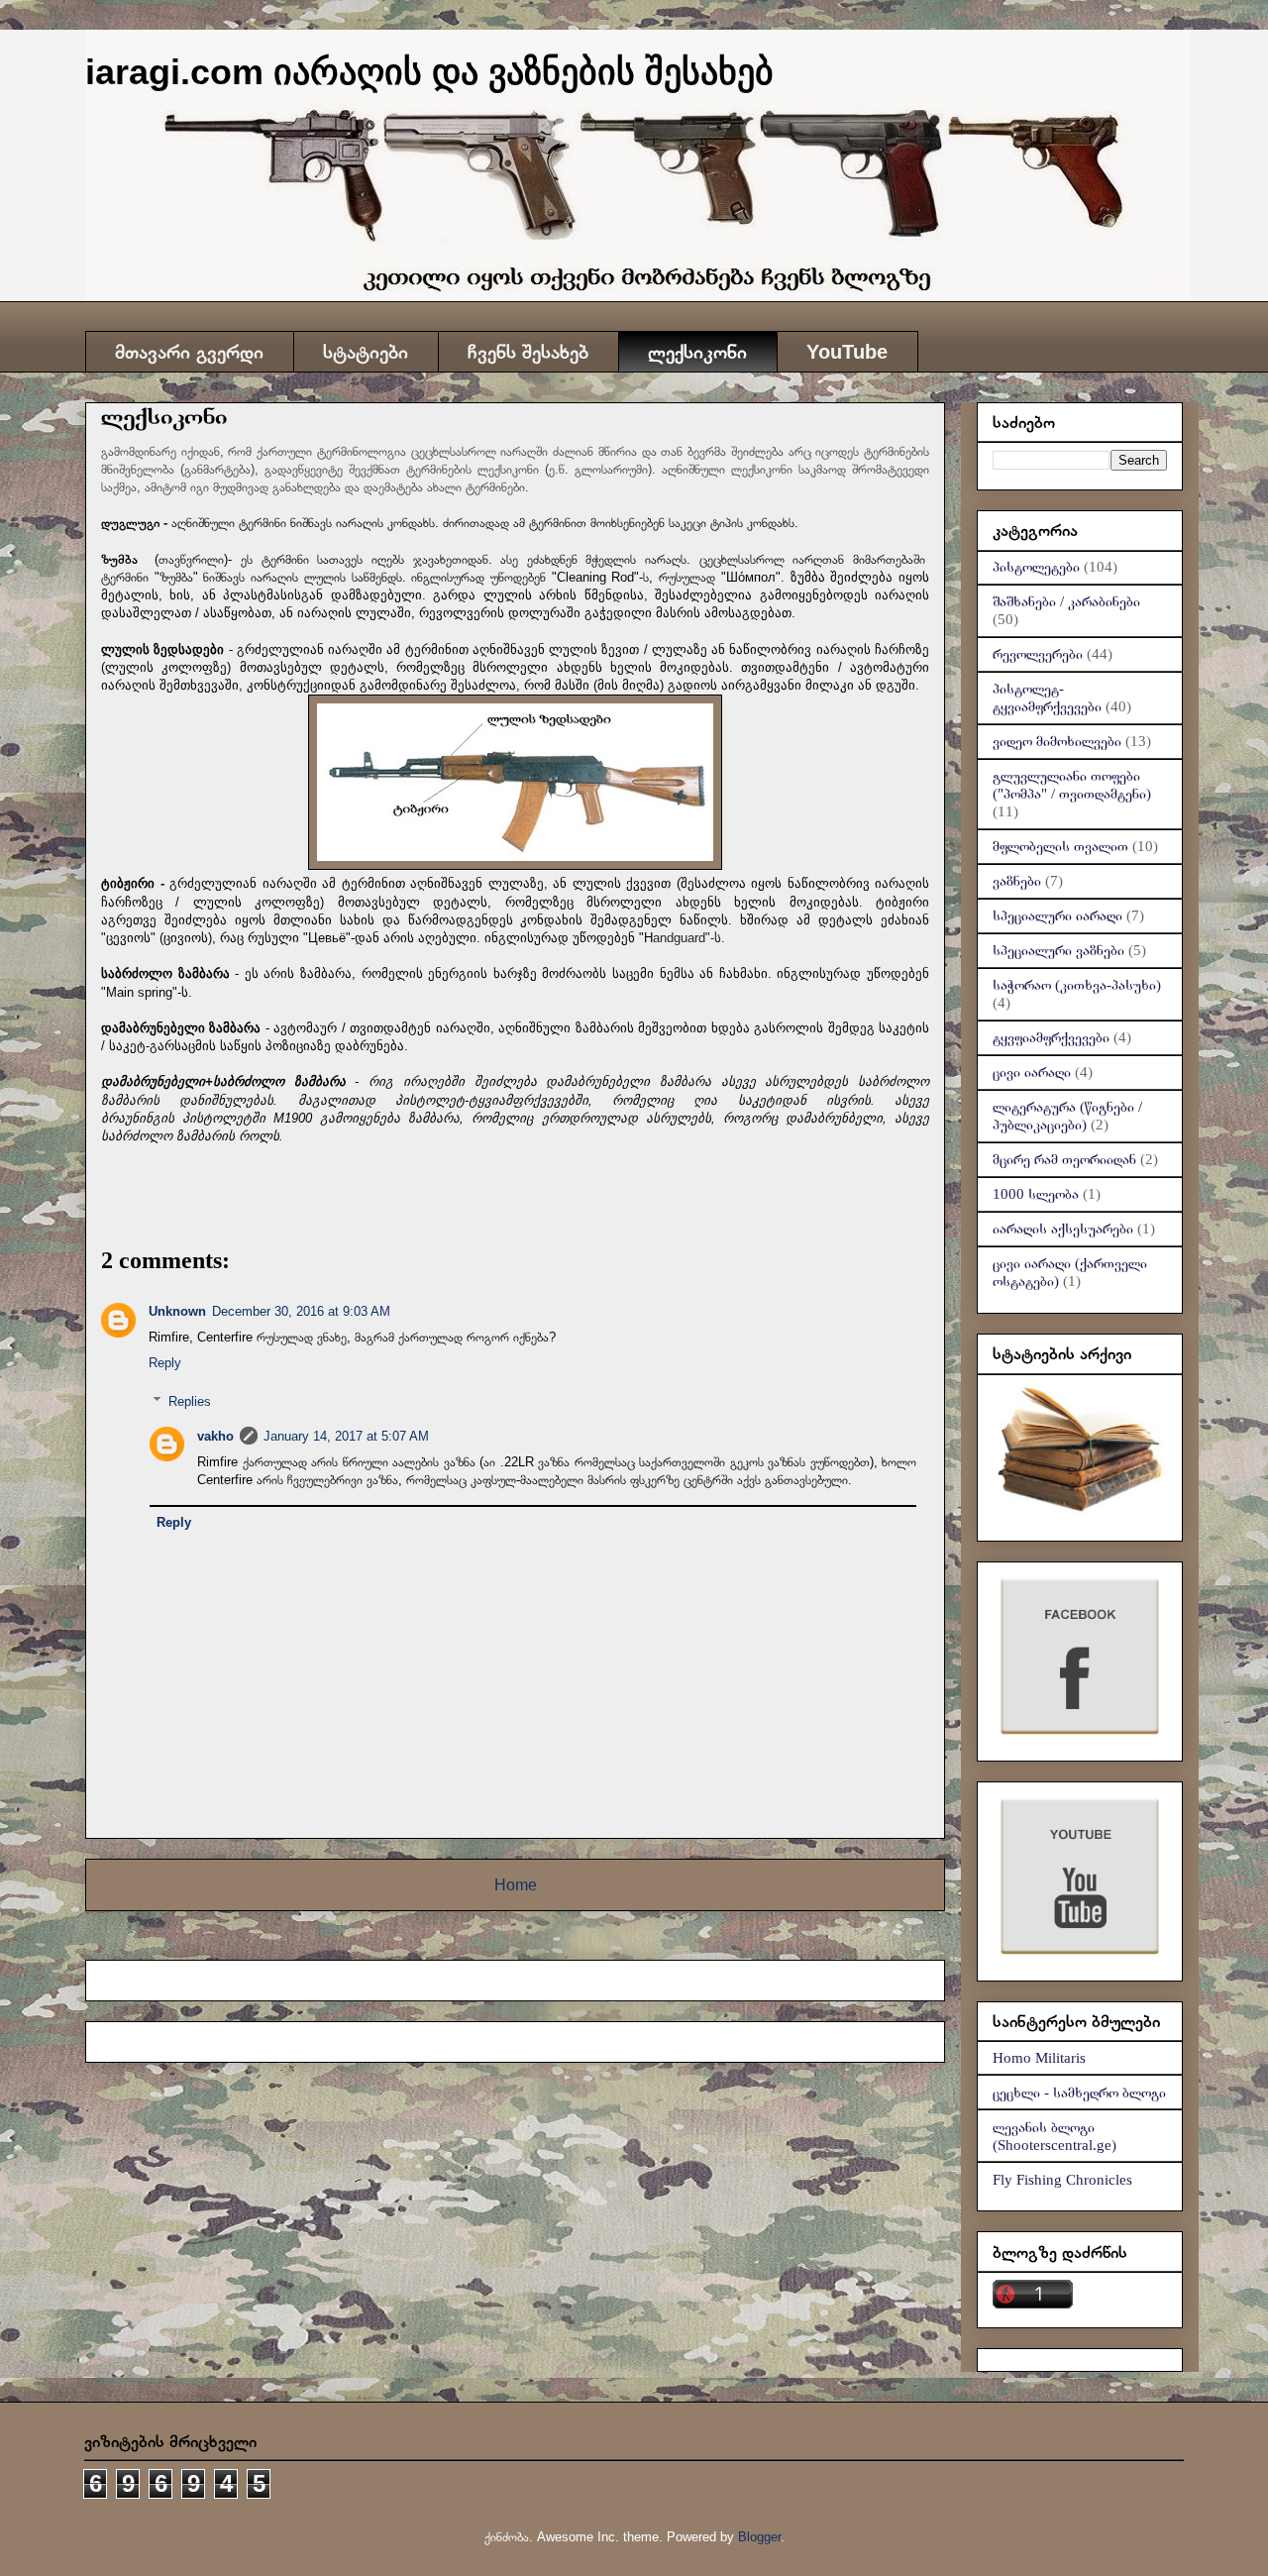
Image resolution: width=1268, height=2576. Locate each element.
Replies (190, 1401)
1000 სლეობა (1036, 1194)
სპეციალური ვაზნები (1058, 950)
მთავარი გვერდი (189, 352)
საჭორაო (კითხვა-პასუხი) (1077, 985)
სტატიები (366, 352)
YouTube (847, 352)
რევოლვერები (1038, 654)
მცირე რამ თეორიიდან (1064, 1159)
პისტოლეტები (1036, 567)
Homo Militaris (1039, 2058)
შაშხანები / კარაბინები (1066, 601)
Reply (165, 1363)
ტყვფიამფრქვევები (1051, 1037)
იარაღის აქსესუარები (1063, 1229)
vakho (215, 1436)
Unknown (177, 1311)
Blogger (759, 2537)
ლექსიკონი (697, 352)
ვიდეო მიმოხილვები (1057, 741)
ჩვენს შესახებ (528, 352)
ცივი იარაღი (1032, 1072)
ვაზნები (1017, 881)
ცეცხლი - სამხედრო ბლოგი (1079, 2093)
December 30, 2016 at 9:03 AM (301, 1311)
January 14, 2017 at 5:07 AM (346, 1436)
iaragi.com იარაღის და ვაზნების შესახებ (429, 72)
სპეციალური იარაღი (1057, 915)
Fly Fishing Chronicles (1062, 2180)
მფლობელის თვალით (1060, 846)
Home (516, 1885)
